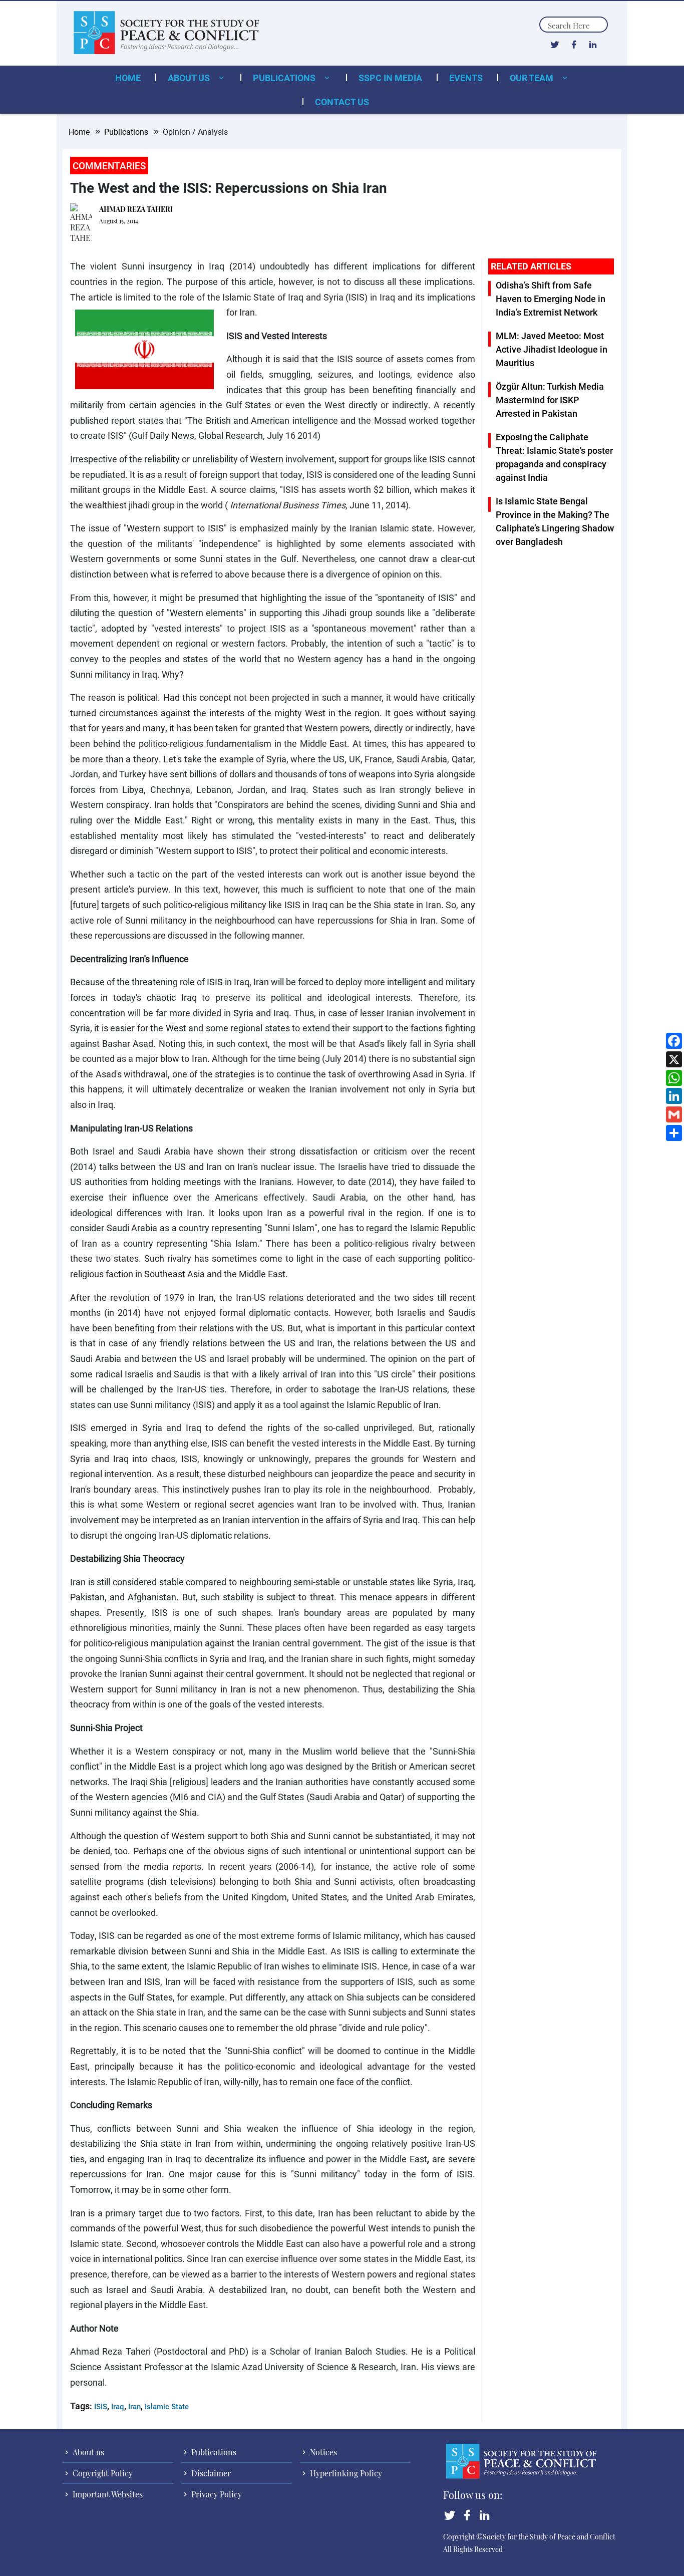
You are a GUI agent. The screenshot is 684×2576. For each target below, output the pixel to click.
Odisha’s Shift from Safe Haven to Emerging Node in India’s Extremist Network (551, 299)
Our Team (533, 78)
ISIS (101, 2406)
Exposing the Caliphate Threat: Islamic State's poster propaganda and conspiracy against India (554, 457)
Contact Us (342, 102)
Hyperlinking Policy (345, 2473)
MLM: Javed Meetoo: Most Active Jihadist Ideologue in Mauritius (552, 349)
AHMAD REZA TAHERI (136, 209)
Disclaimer (210, 2473)
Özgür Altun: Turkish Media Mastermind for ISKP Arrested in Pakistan (550, 400)
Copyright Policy (102, 2473)
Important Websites (107, 2494)
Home (128, 78)
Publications (285, 78)
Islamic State (167, 2406)
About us (190, 78)
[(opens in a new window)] (555, 44)
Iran (134, 2406)
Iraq (118, 2406)
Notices (322, 2452)
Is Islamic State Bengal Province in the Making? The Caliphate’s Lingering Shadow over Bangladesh (555, 521)
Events (466, 78)
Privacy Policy (216, 2494)
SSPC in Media (390, 78)
